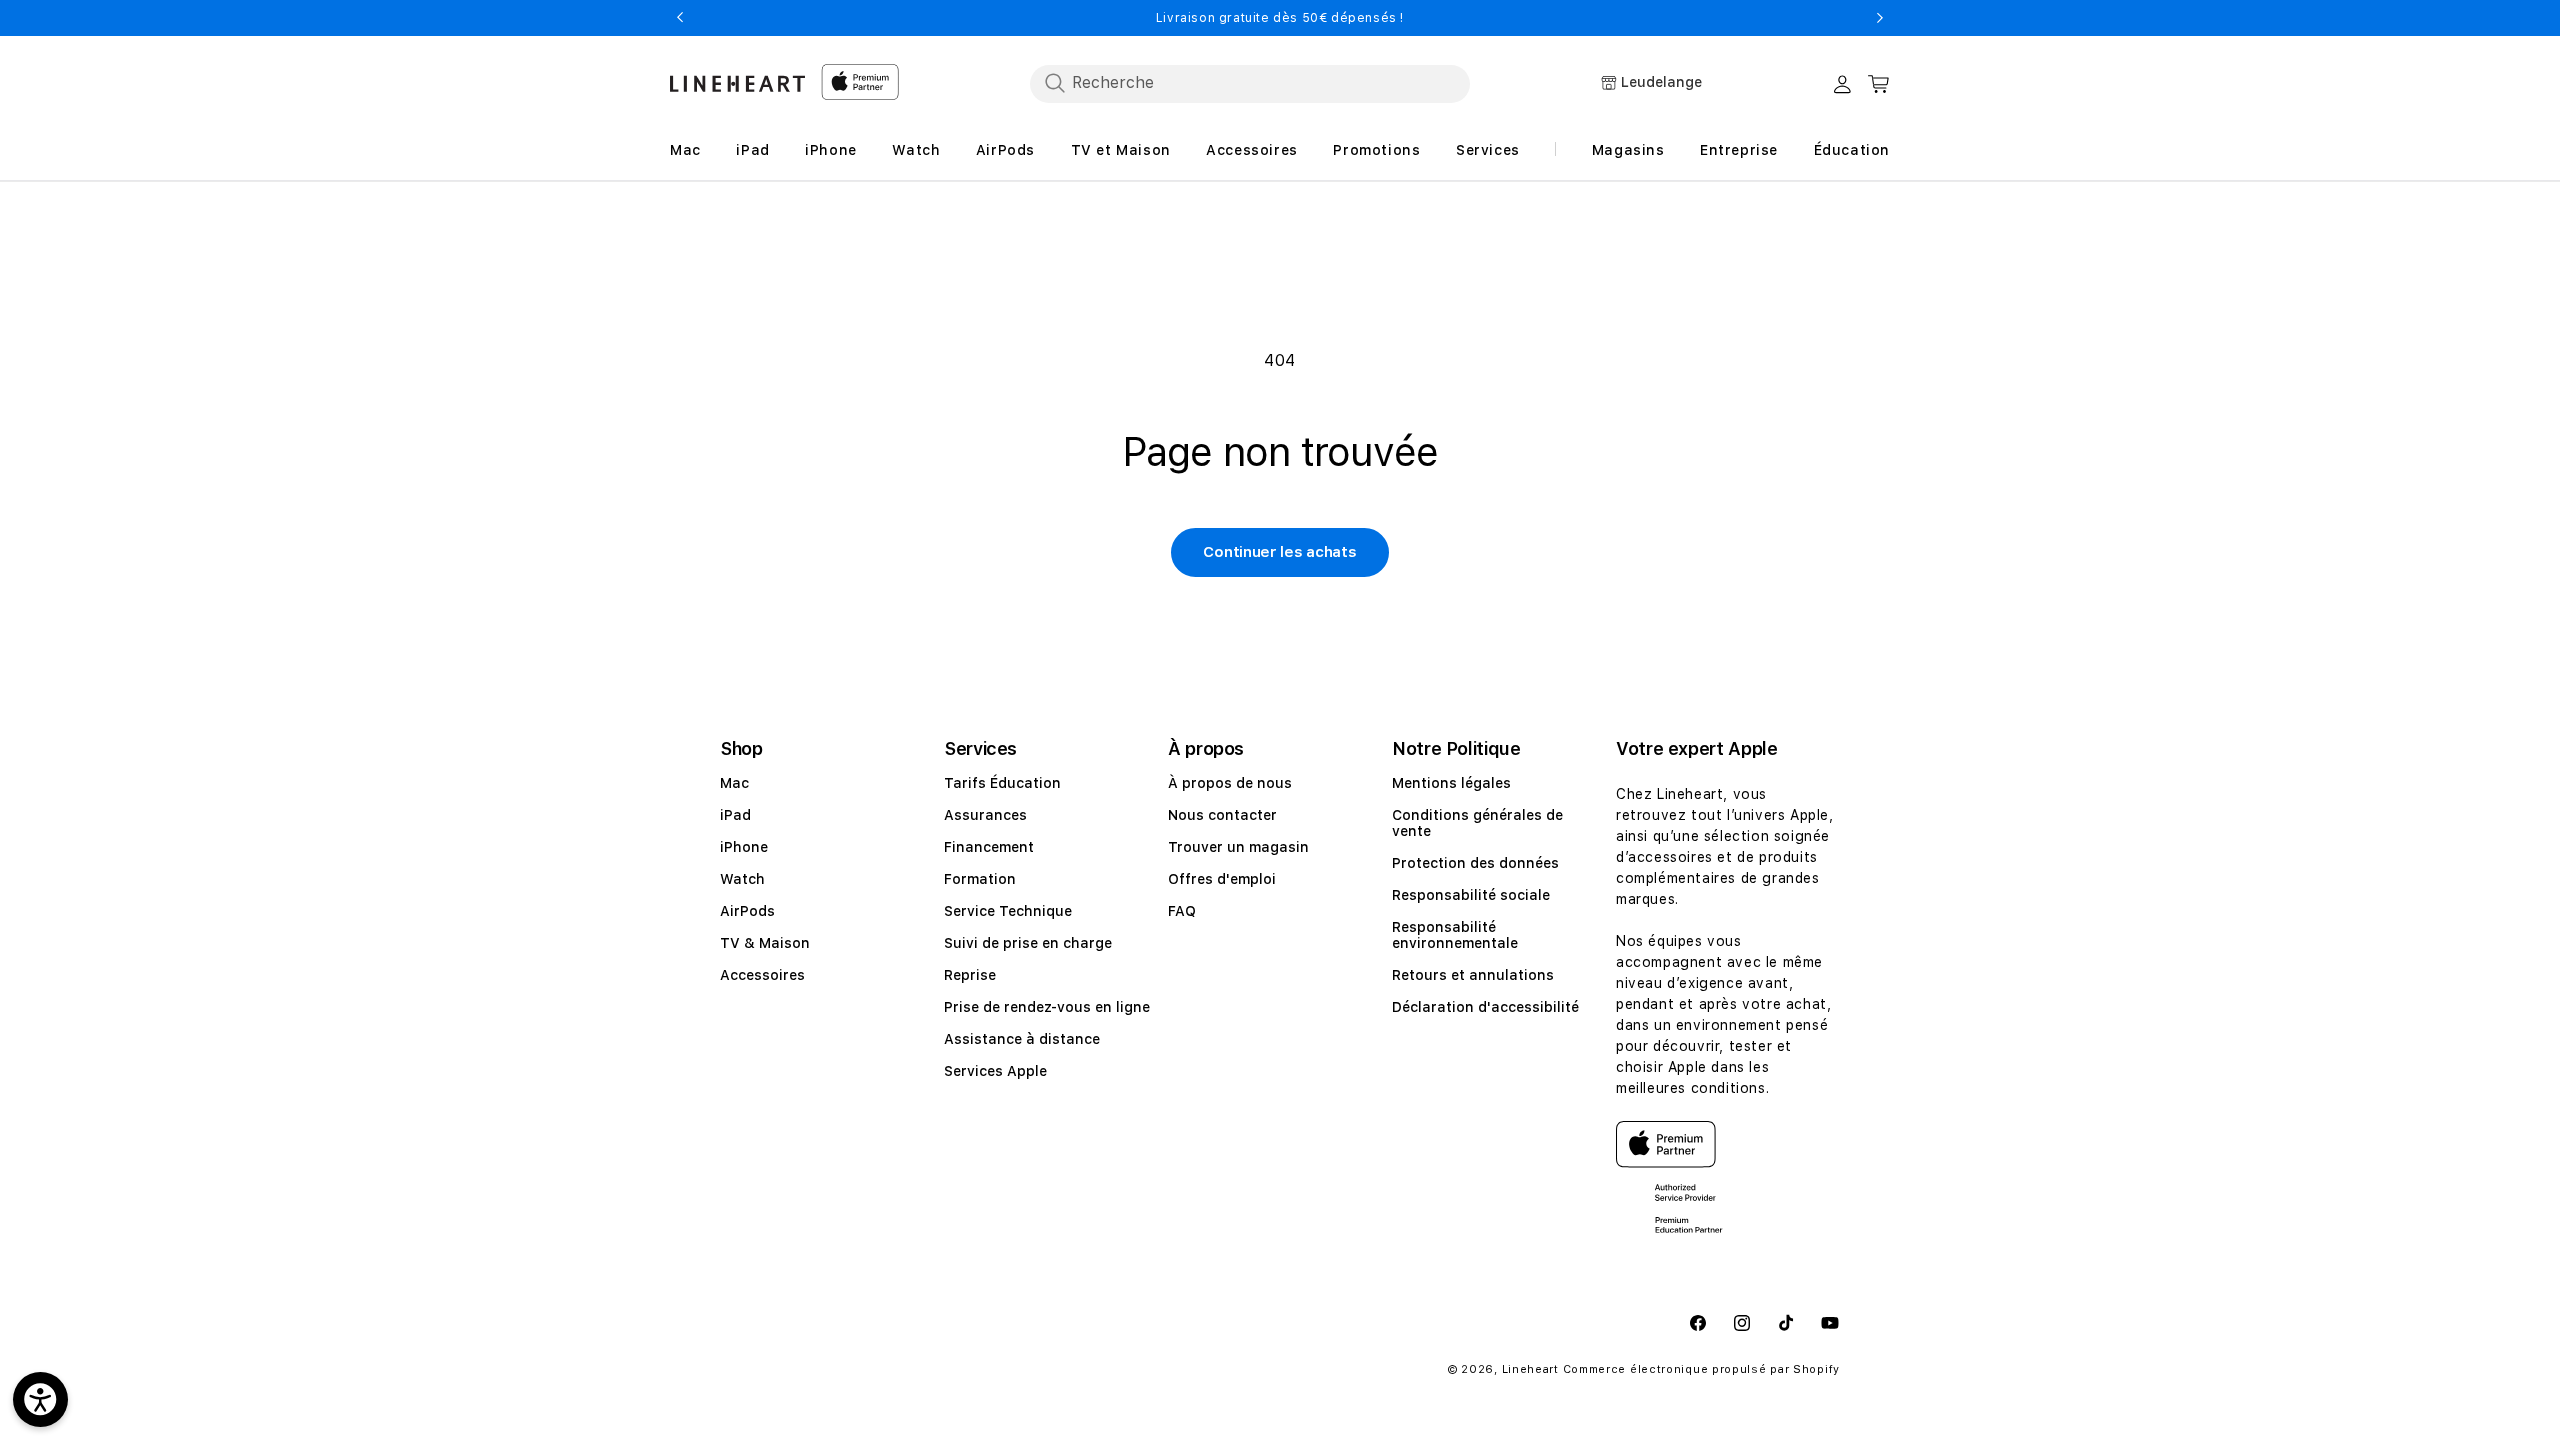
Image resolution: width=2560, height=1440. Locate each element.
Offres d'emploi (1222, 879)
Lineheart (1530, 1369)
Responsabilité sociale (1471, 895)
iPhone (744, 847)
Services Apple (995, 1071)
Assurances (985, 815)
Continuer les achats (1279, 552)
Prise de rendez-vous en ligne (1047, 1007)
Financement (989, 847)
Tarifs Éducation (1002, 783)
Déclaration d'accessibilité (1485, 1007)
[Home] (737, 83)
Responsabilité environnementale (1455, 935)
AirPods (747, 911)
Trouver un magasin (1238, 847)
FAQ (1182, 911)
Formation (980, 879)
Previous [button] (680, 18)
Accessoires (762, 975)
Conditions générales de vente (1477, 823)
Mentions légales (1451, 783)
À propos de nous (1230, 783)
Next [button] (1880, 18)
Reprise (970, 975)
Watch (742, 879)
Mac (734, 783)
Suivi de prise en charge (1028, 943)
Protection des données (1475, 863)
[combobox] (1250, 83)
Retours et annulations (1473, 975)
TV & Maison (765, 943)
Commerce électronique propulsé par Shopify (1701, 1369)
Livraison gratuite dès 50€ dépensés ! (1280, 18)
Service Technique (1008, 911)
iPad (735, 815)
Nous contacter (1222, 815)
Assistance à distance (1022, 1039)
